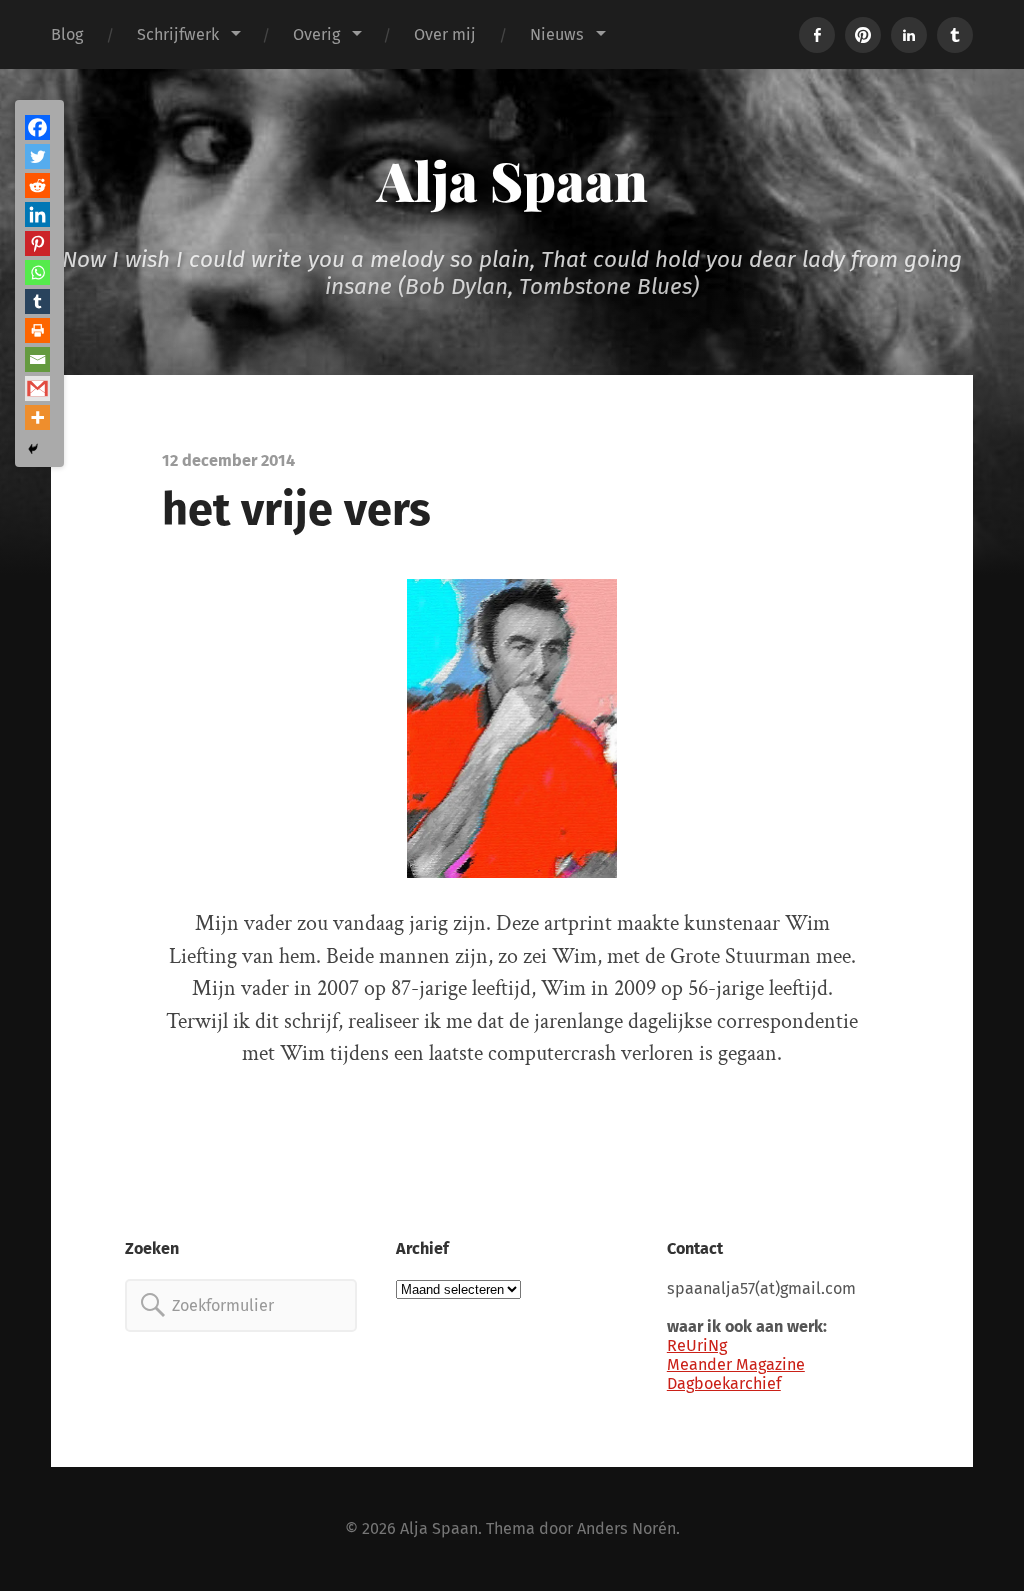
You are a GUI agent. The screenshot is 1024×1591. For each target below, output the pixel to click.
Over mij (445, 34)
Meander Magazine (736, 1364)
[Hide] (33, 449)
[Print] (37, 330)
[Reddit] (37, 185)
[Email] (37, 359)
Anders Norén (626, 1528)
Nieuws (557, 34)
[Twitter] (37, 156)
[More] (37, 417)
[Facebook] (37, 127)
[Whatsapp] (37, 272)
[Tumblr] (37, 301)
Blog (67, 34)
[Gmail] (37, 388)
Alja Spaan (512, 180)
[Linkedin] (37, 214)
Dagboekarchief (724, 1383)
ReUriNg (697, 1345)
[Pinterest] (37, 243)
